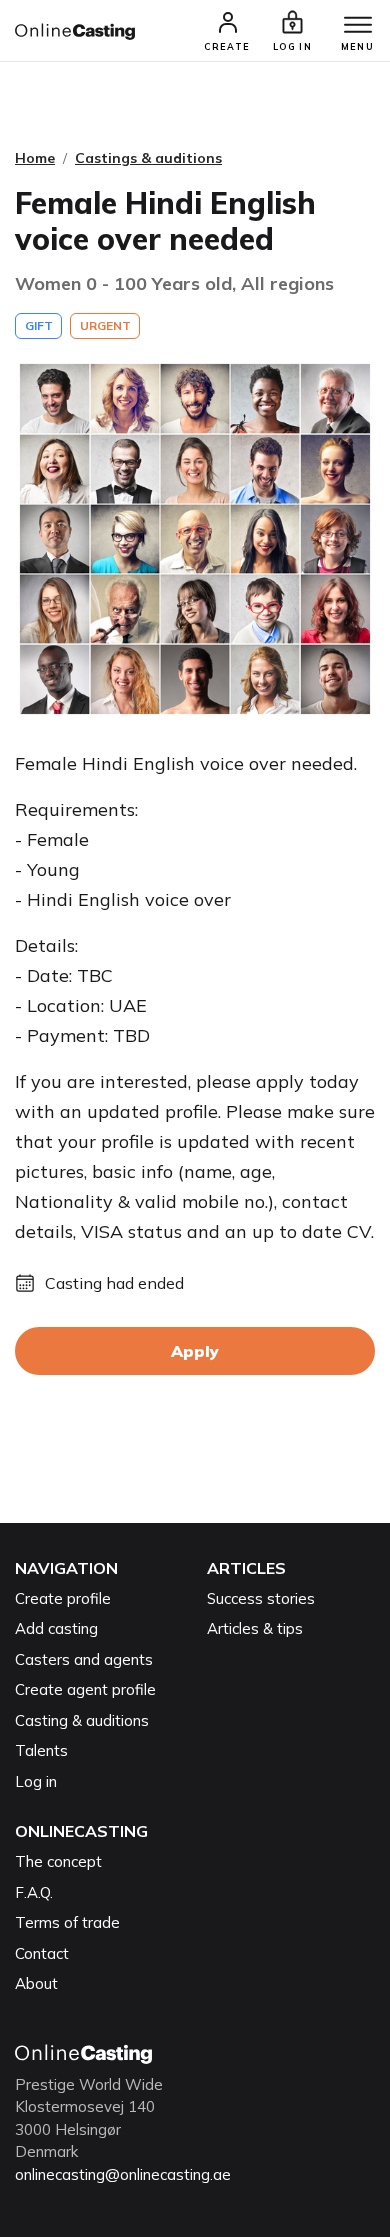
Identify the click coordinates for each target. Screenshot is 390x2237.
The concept (58, 1861)
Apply (195, 1351)
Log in (36, 1781)
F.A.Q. (34, 1892)
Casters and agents (84, 1659)
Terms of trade (67, 1922)
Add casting (56, 1628)
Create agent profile (85, 1689)
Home (35, 158)
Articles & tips (255, 1628)
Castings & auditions (148, 158)
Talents (41, 1750)
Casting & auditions (82, 1720)
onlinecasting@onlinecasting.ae (123, 2174)
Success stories (261, 1598)
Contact (42, 1953)
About (36, 1983)
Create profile (63, 1598)
